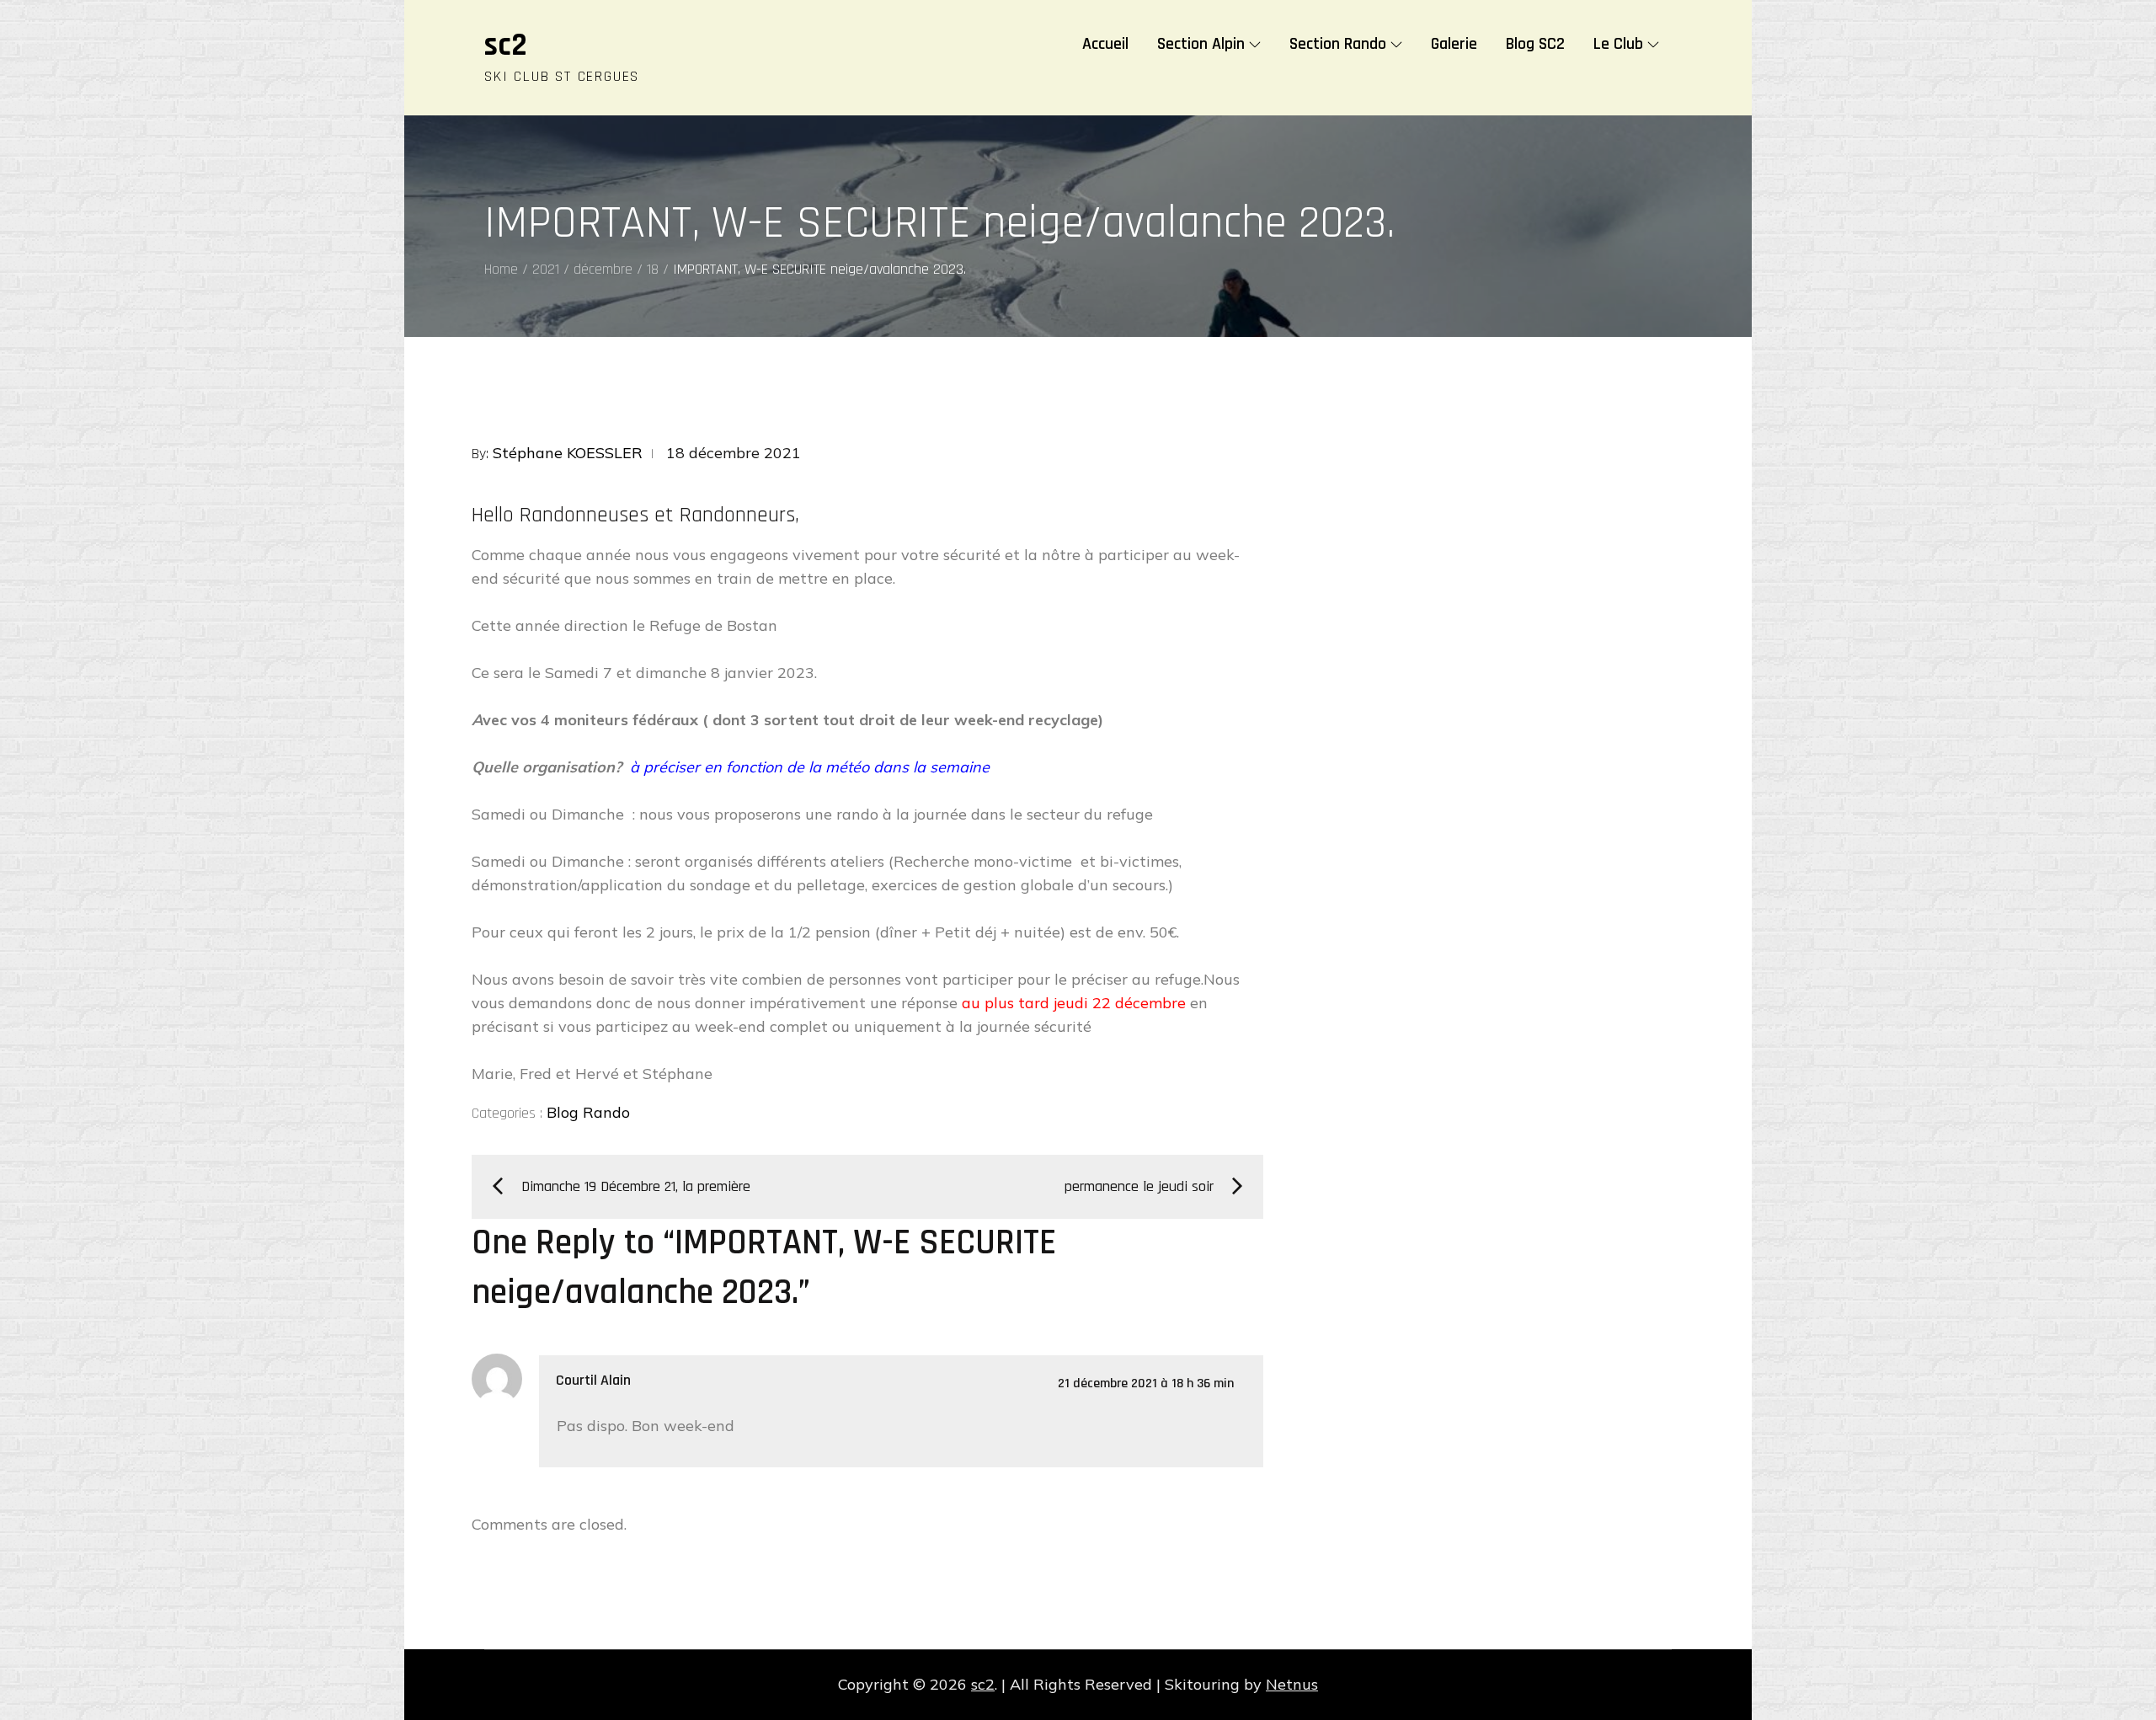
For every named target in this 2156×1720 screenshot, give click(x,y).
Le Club (1618, 44)
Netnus (1292, 1684)
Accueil (1105, 44)
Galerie (1454, 44)
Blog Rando (588, 1112)
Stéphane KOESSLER (568, 453)
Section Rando (1338, 44)
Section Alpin (1201, 44)
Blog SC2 (1535, 44)
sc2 (506, 45)
